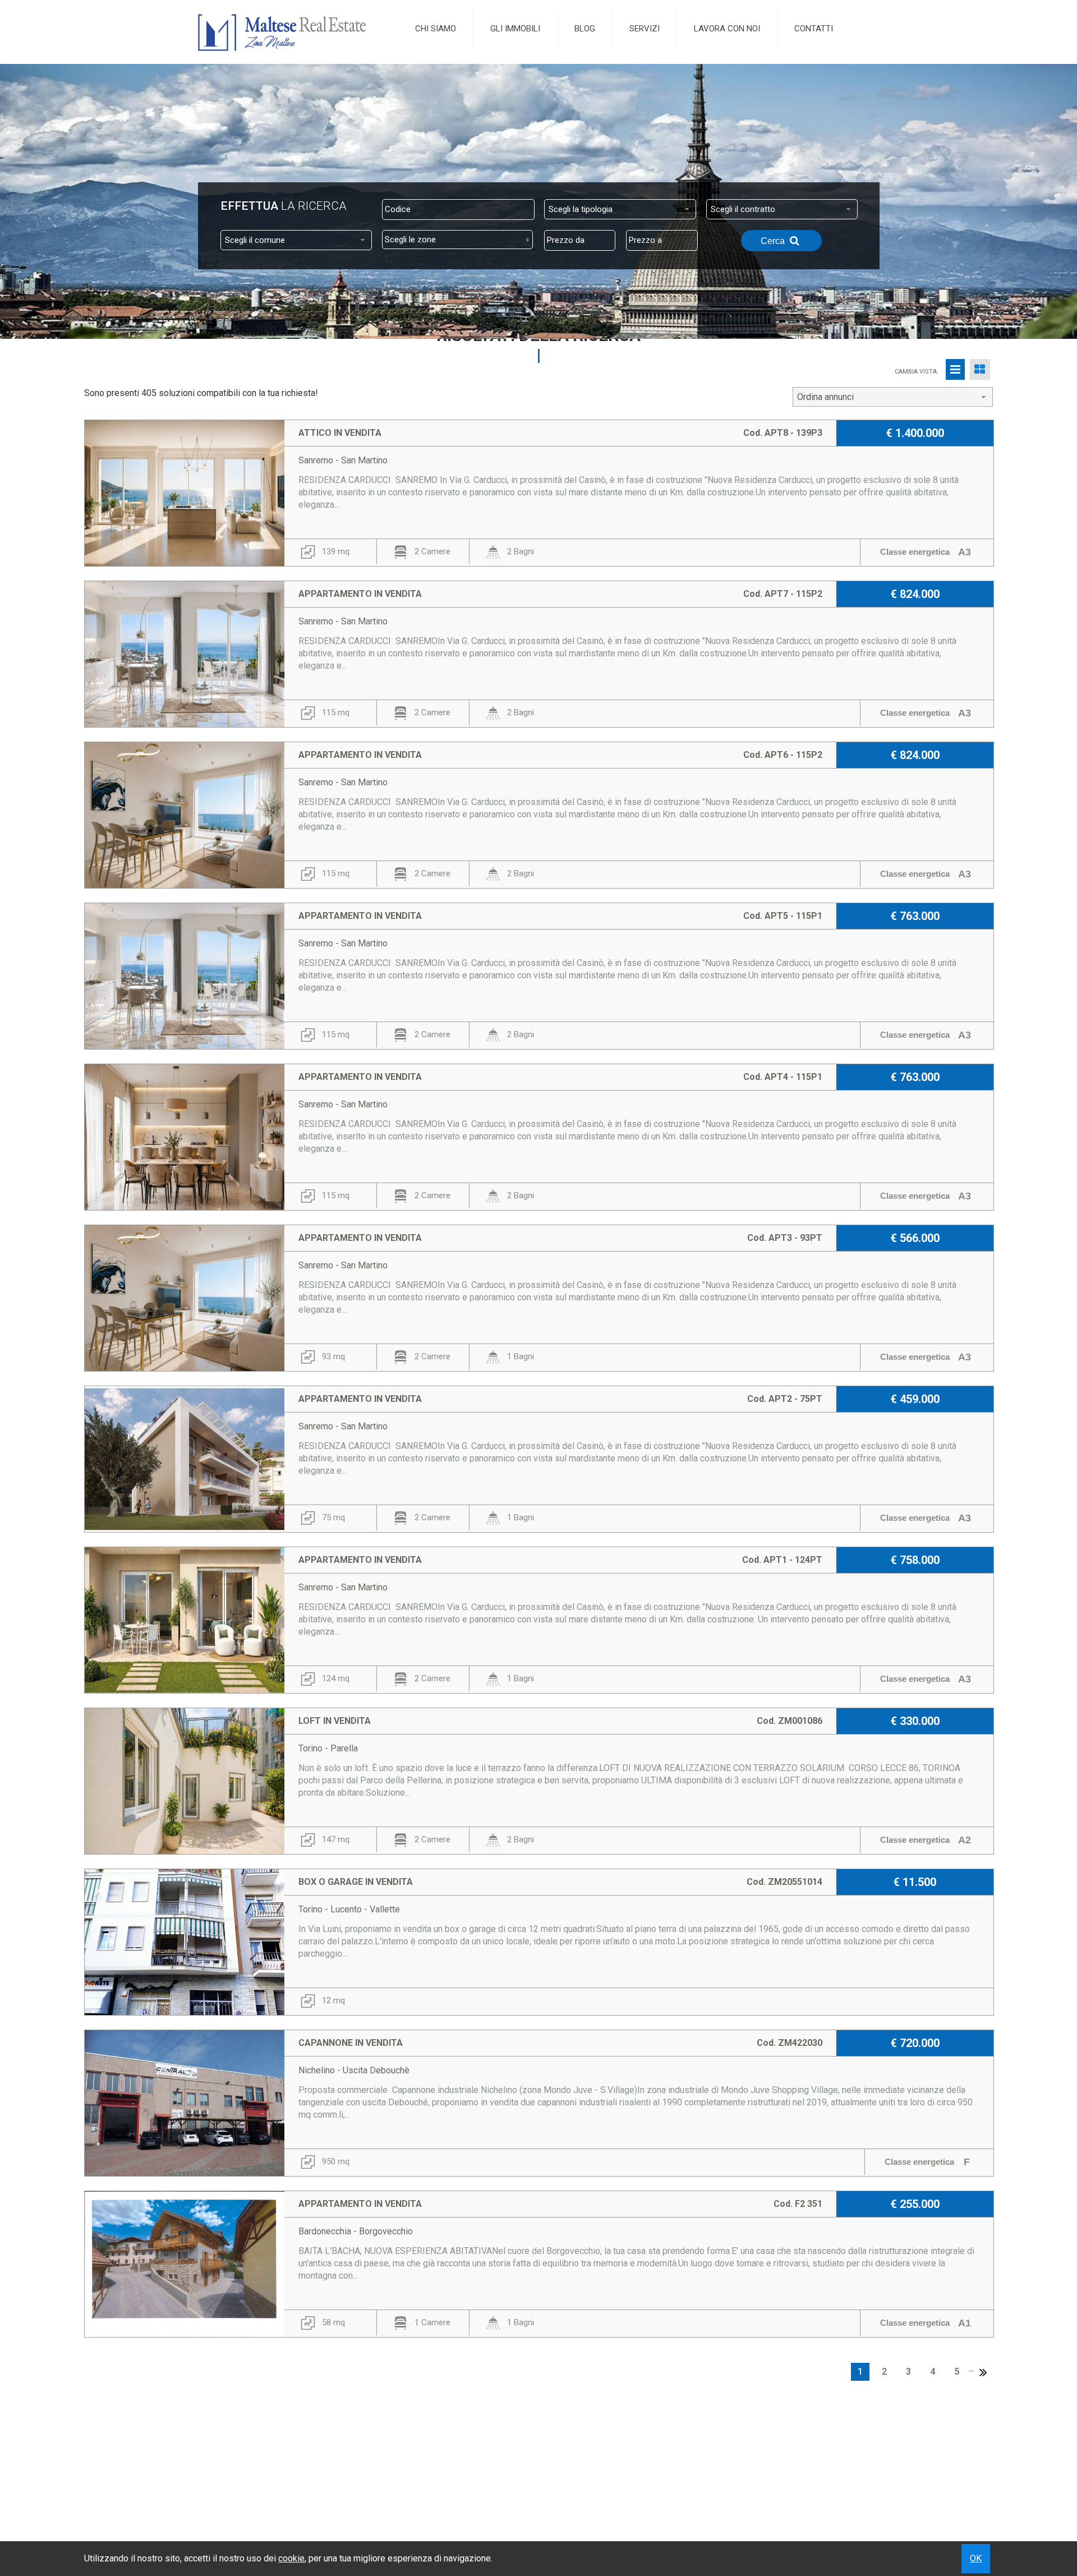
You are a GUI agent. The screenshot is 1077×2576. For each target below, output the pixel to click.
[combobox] (620, 209)
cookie (291, 2558)
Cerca (774, 241)
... (971, 2368)
